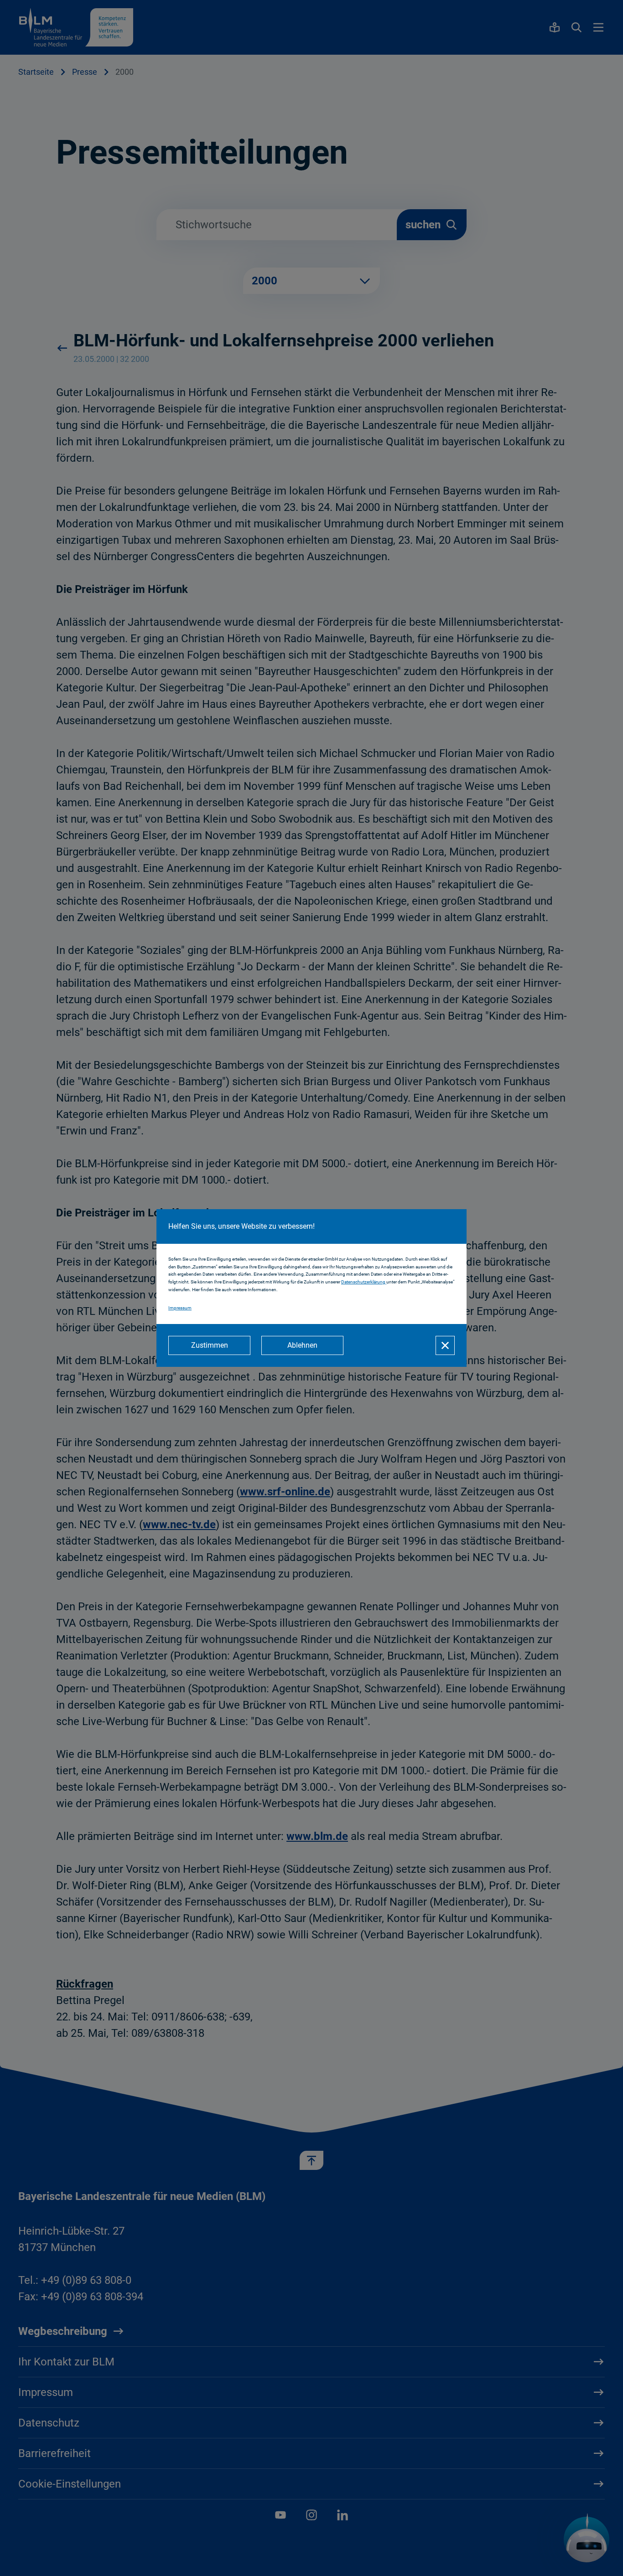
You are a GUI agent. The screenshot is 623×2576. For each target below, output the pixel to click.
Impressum (180, 1308)
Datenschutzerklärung (364, 1282)
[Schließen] (445, 1345)
